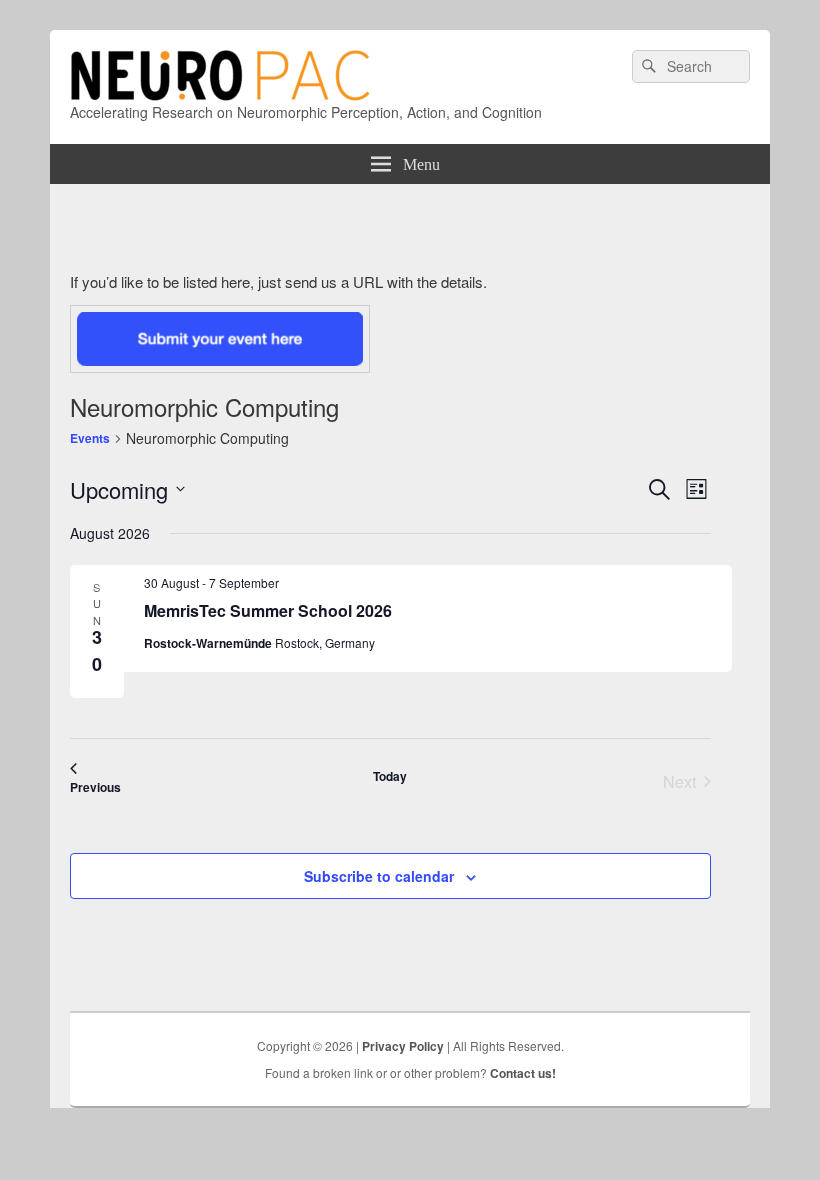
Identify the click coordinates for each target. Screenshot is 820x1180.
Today (390, 776)
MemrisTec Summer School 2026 (268, 610)
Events (90, 438)
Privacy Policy (403, 1046)
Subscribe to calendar (379, 876)
